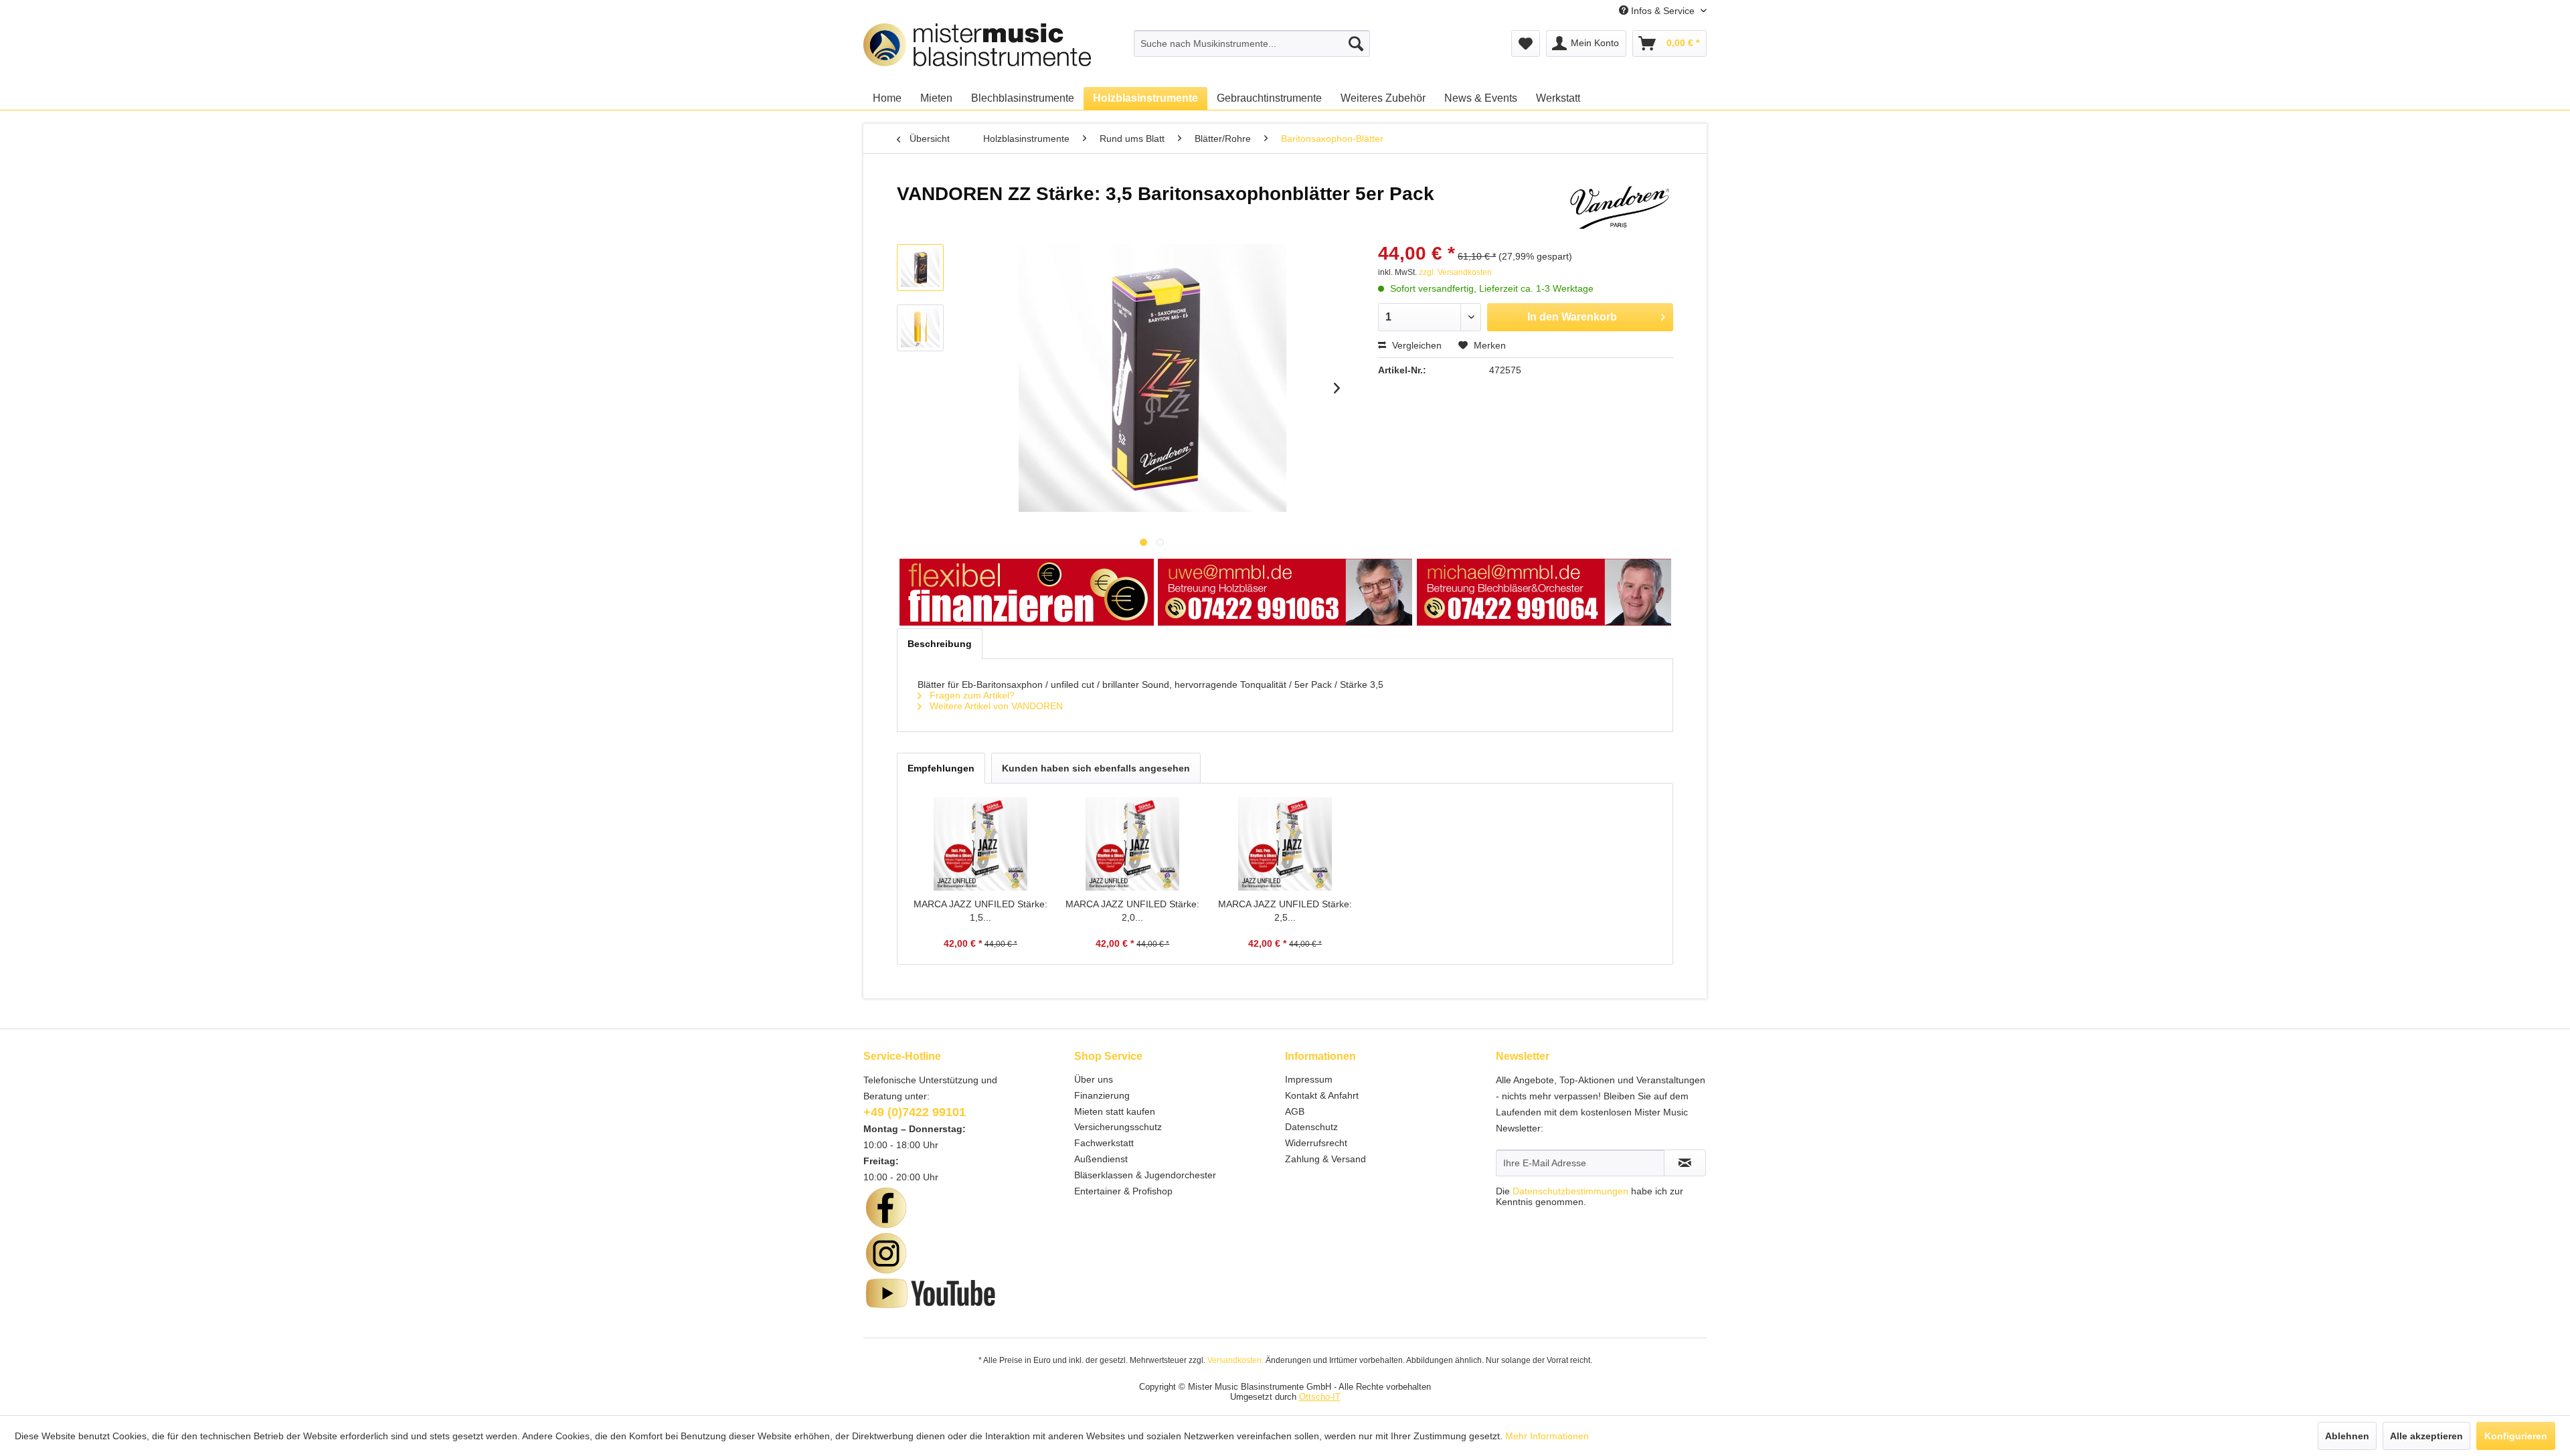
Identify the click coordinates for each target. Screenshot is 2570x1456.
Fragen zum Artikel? (971, 695)
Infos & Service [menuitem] (1663, 11)
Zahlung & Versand (1325, 1159)
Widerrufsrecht (1316, 1143)
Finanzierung (1102, 1095)
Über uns (1094, 1079)
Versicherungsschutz (1118, 1127)
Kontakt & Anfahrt (1322, 1095)
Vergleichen (1416, 345)
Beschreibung (940, 644)
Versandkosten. (1235, 1360)
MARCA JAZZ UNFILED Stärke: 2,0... (1132, 911)
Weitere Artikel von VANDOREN (995, 706)
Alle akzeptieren (2426, 1436)
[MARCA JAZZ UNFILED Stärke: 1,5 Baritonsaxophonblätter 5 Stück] (980, 844)
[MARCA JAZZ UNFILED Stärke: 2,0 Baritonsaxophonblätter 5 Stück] (1133, 844)
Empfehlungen (941, 768)
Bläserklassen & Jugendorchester (1145, 1175)
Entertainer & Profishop (1123, 1191)
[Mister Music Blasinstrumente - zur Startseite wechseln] (977, 70)
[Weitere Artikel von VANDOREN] (1619, 207)
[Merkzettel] (1526, 43)
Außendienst (1101, 1159)
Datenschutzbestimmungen (1570, 1191)
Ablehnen (2347, 1436)
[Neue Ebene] (1027, 593)
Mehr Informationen (1547, 1436)
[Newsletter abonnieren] (1685, 1163)
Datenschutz (1311, 1127)
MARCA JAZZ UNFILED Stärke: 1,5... (980, 911)
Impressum (1309, 1079)
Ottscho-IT (1320, 1397)
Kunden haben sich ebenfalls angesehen (1096, 768)
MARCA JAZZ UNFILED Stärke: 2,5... (1285, 911)
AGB (1295, 1111)
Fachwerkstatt (1104, 1143)
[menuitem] (1252, 43)
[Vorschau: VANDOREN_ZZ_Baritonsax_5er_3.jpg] (920, 268)
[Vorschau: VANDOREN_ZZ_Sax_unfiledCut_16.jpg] (920, 328)
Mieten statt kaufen (1115, 1111)
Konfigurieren (2516, 1436)
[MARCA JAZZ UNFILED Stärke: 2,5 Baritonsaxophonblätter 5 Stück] (1285, 844)
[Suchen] (1356, 43)
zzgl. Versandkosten (1455, 272)
